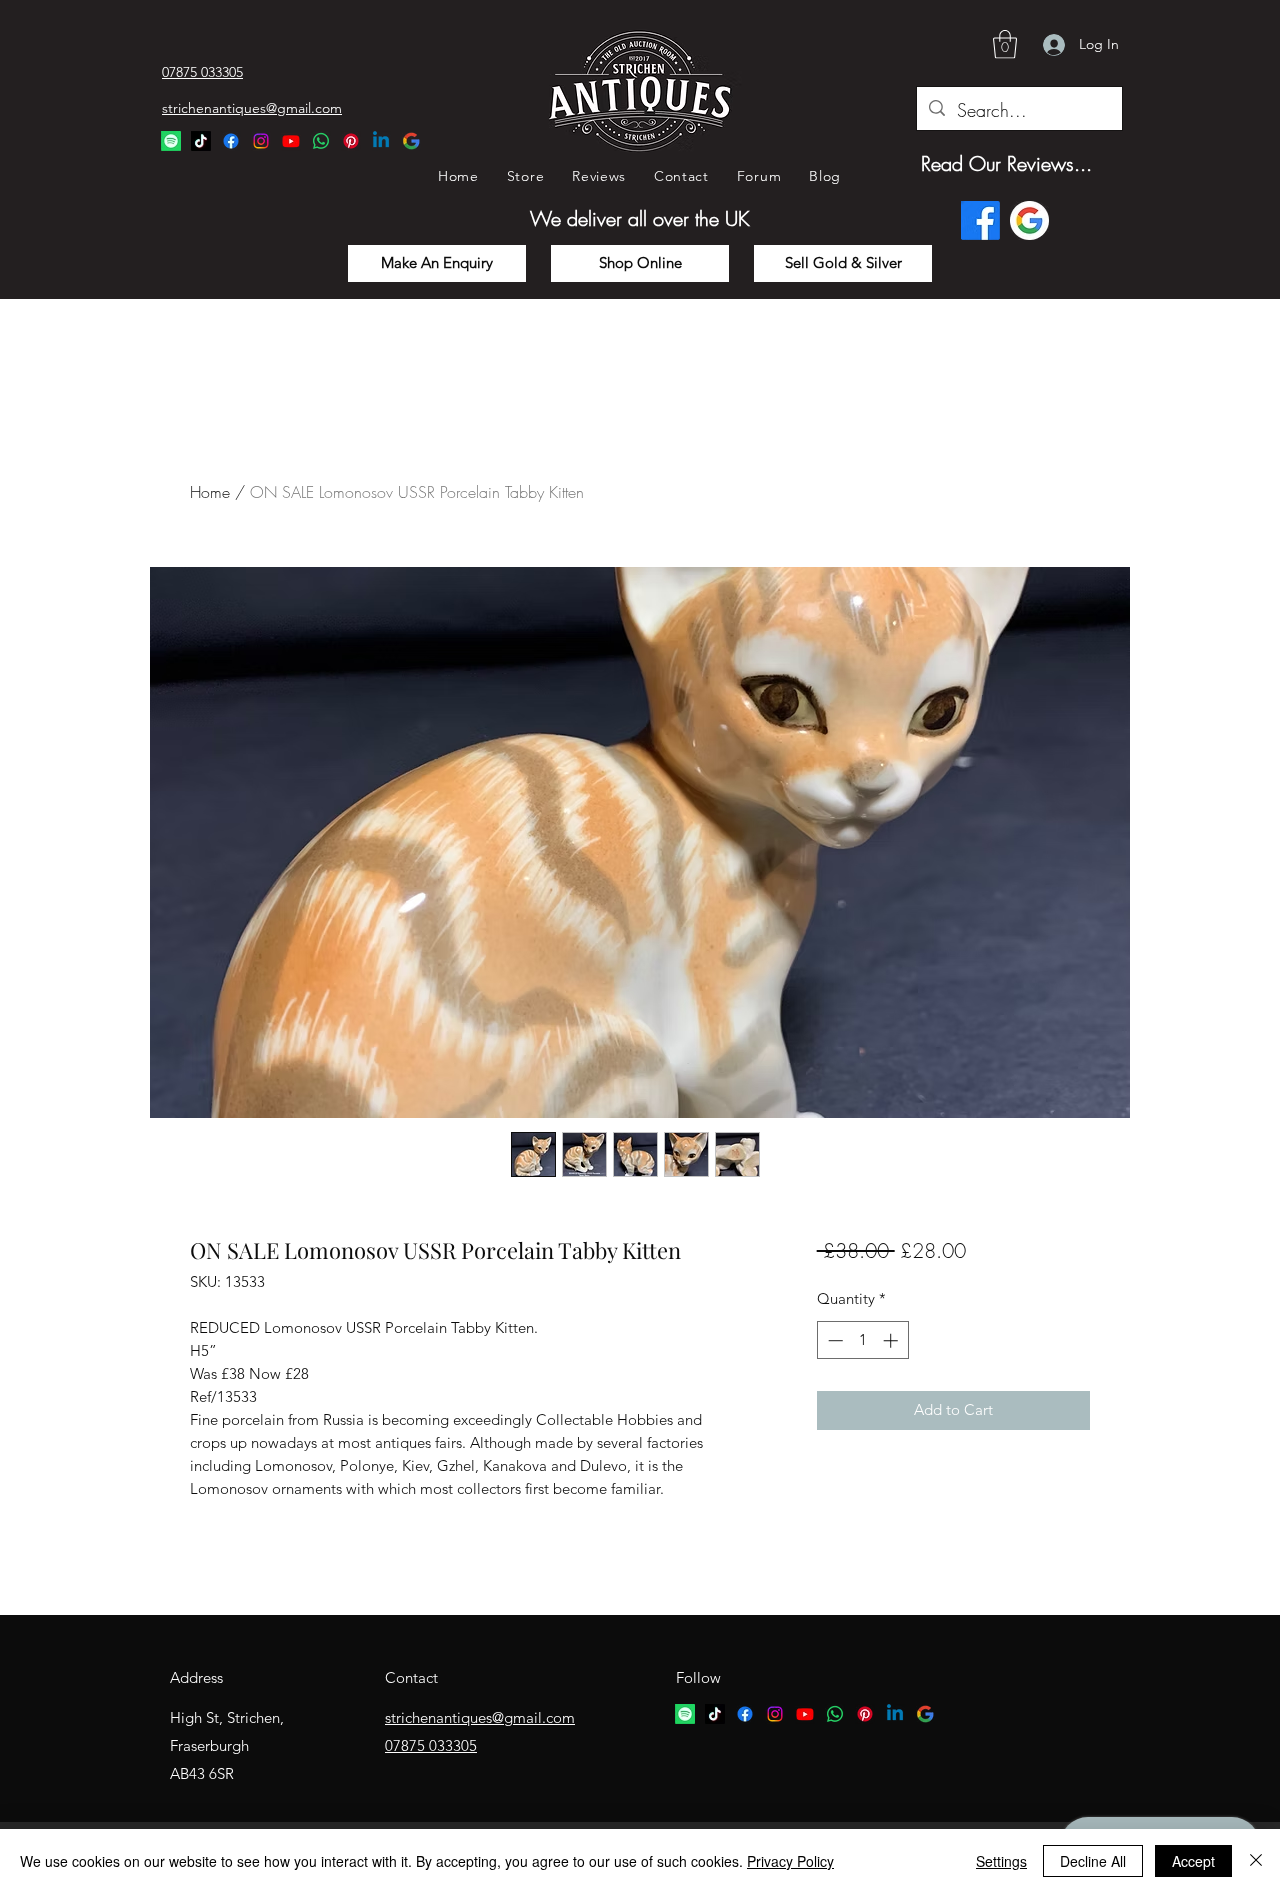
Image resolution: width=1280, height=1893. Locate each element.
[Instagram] (261, 141)
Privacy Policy (790, 1861)
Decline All (1093, 1861)
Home (210, 492)
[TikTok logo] (715, 1714)
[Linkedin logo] (895, 1714)
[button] (1005, 44)
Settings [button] (1001, 1861)
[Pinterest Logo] (351, 141)
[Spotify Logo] (171, 141)
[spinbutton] (862, 1340)
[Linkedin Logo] (381, 141)
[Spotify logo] (685, 1714)
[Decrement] (833, 1340)
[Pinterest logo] (865, 1714)
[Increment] (892, 1340)
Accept (1193, 1861)
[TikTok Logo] (201, 141)
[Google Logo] (411, 141)
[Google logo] (1029, 220)
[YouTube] (291, 141)
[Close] (1256, 1861)
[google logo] (925, 1714)
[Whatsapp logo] (835, 1714)
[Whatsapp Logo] (321, 141)
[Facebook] (231, 141)
